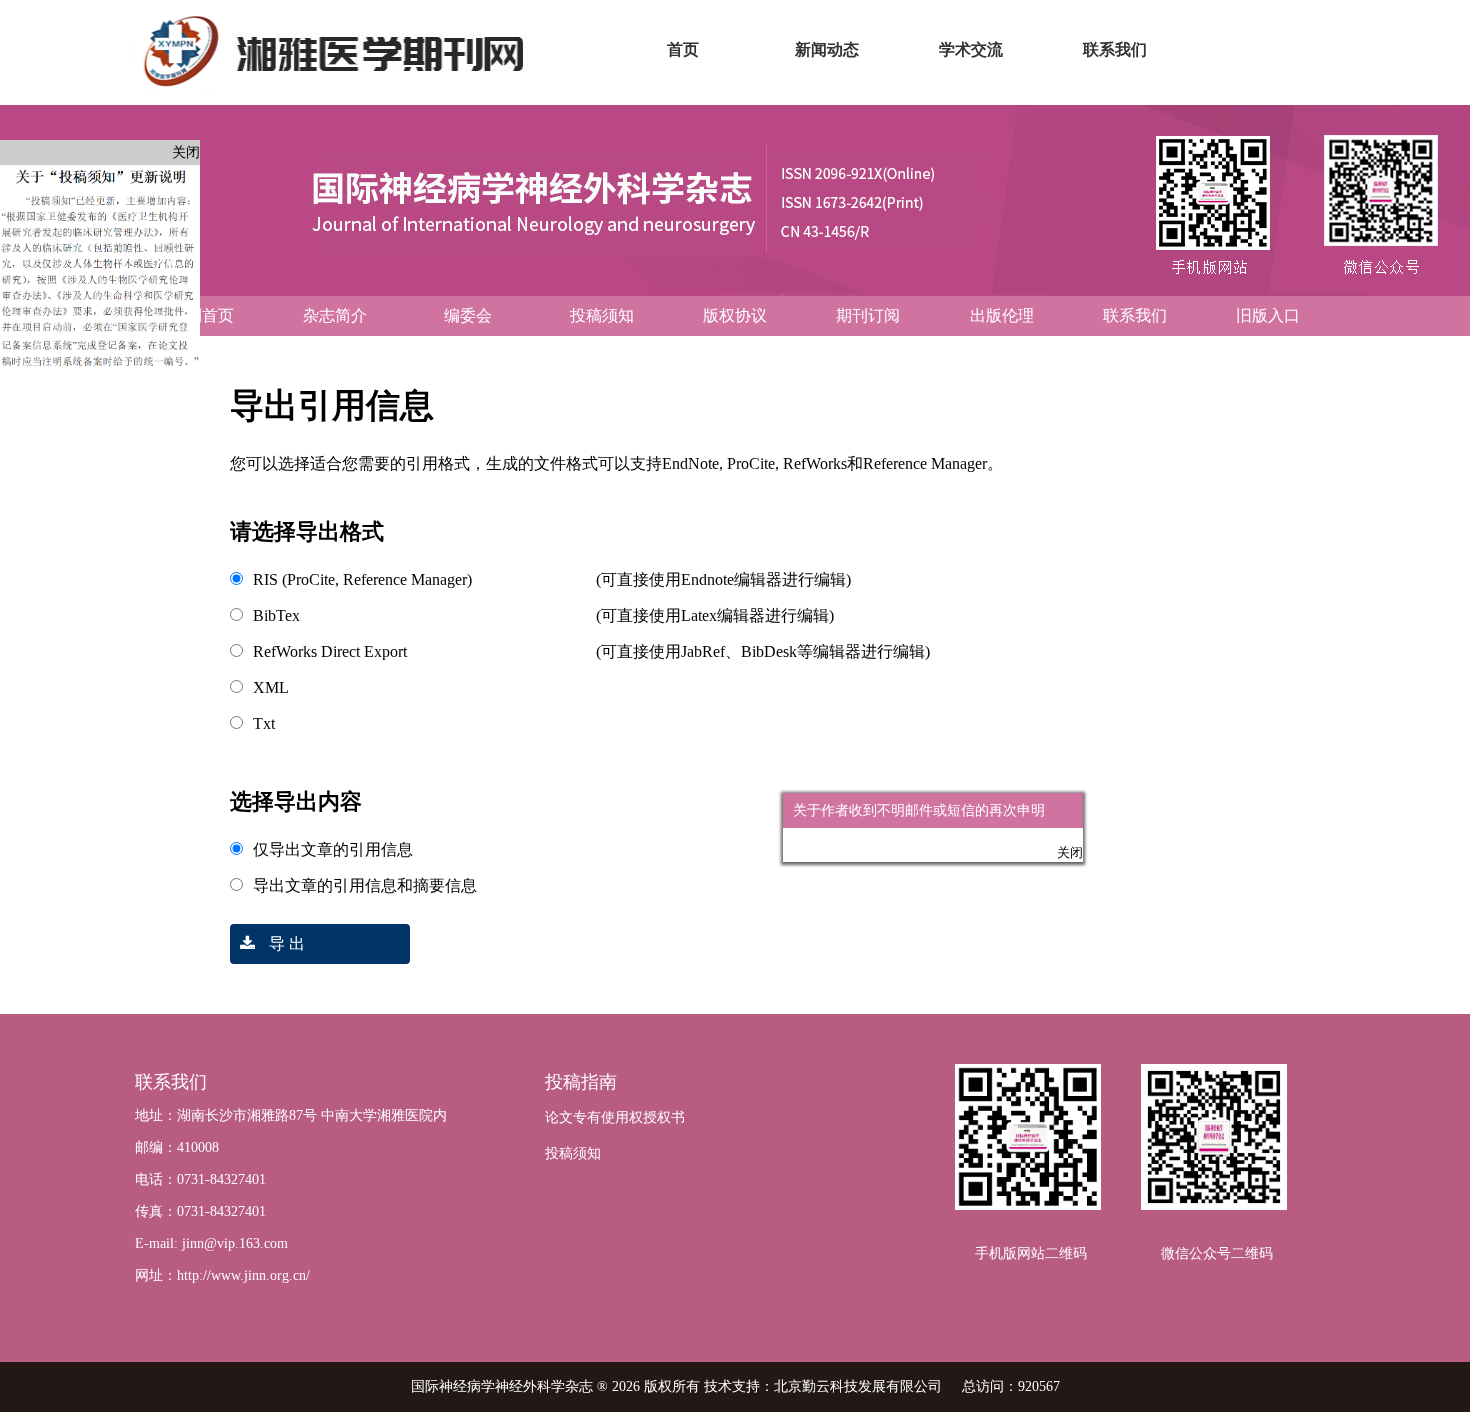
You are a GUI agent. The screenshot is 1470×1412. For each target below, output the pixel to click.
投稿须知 (602, 315)
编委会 (468, 315)
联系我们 (1135, 315)
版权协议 (735, 315)
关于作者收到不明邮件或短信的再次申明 (940, 831)
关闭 (186, 152)
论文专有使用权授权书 (615, 1117)
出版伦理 (1002, 315)
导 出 (285, 943)
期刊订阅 (868, 315)
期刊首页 (202, 315)
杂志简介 (335, 315)
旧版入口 (1268, 315)
